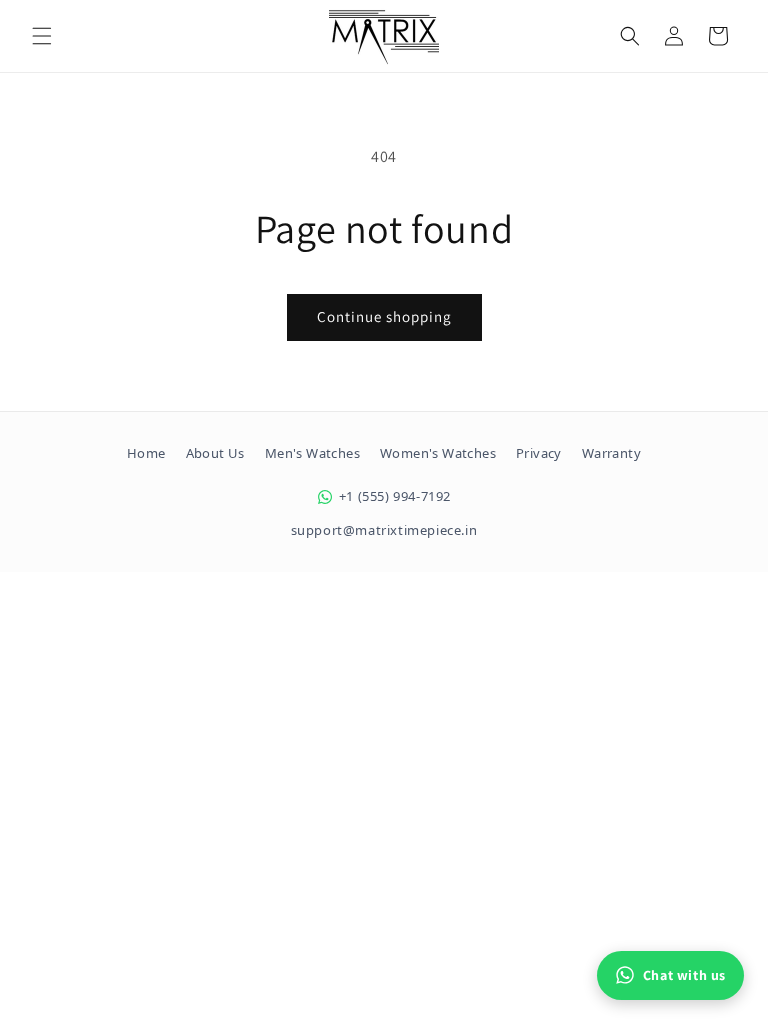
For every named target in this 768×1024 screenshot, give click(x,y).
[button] (42, 36)
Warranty (611, 453)
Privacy (539, 453)
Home (146, 453)
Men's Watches (312, 453)
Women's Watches (438, 453)
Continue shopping (384, 316)
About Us (215, 453)
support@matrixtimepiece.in (384, 530)
